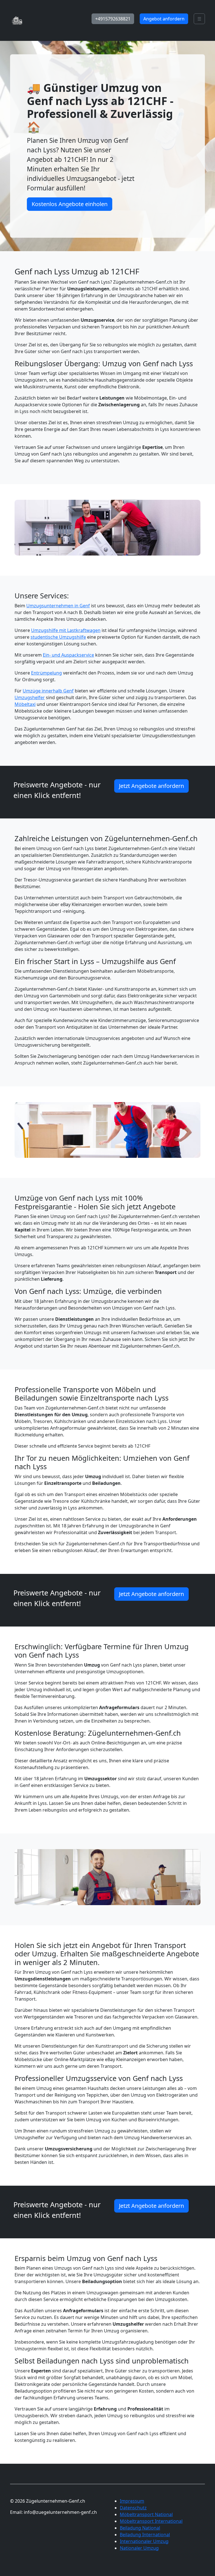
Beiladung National (140, 2528)
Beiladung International (145, 2535)
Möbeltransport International (151, 2521)
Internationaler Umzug (144, 2541)
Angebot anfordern (164, 19)
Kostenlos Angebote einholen (70, 204)
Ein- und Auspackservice (68, 655)
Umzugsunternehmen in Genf (58, 606)
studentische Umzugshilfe (58, 637)
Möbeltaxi (25, 704)
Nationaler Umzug (139, 2548)
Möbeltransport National (146, 2514)
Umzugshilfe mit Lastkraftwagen (66, 630)
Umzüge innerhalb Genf (48, 691)
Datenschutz (133, 2508)
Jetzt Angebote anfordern (151, 786)
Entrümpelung (46, 673)
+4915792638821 (113, 19)
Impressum (132, 2501)
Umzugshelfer (30, 697)
